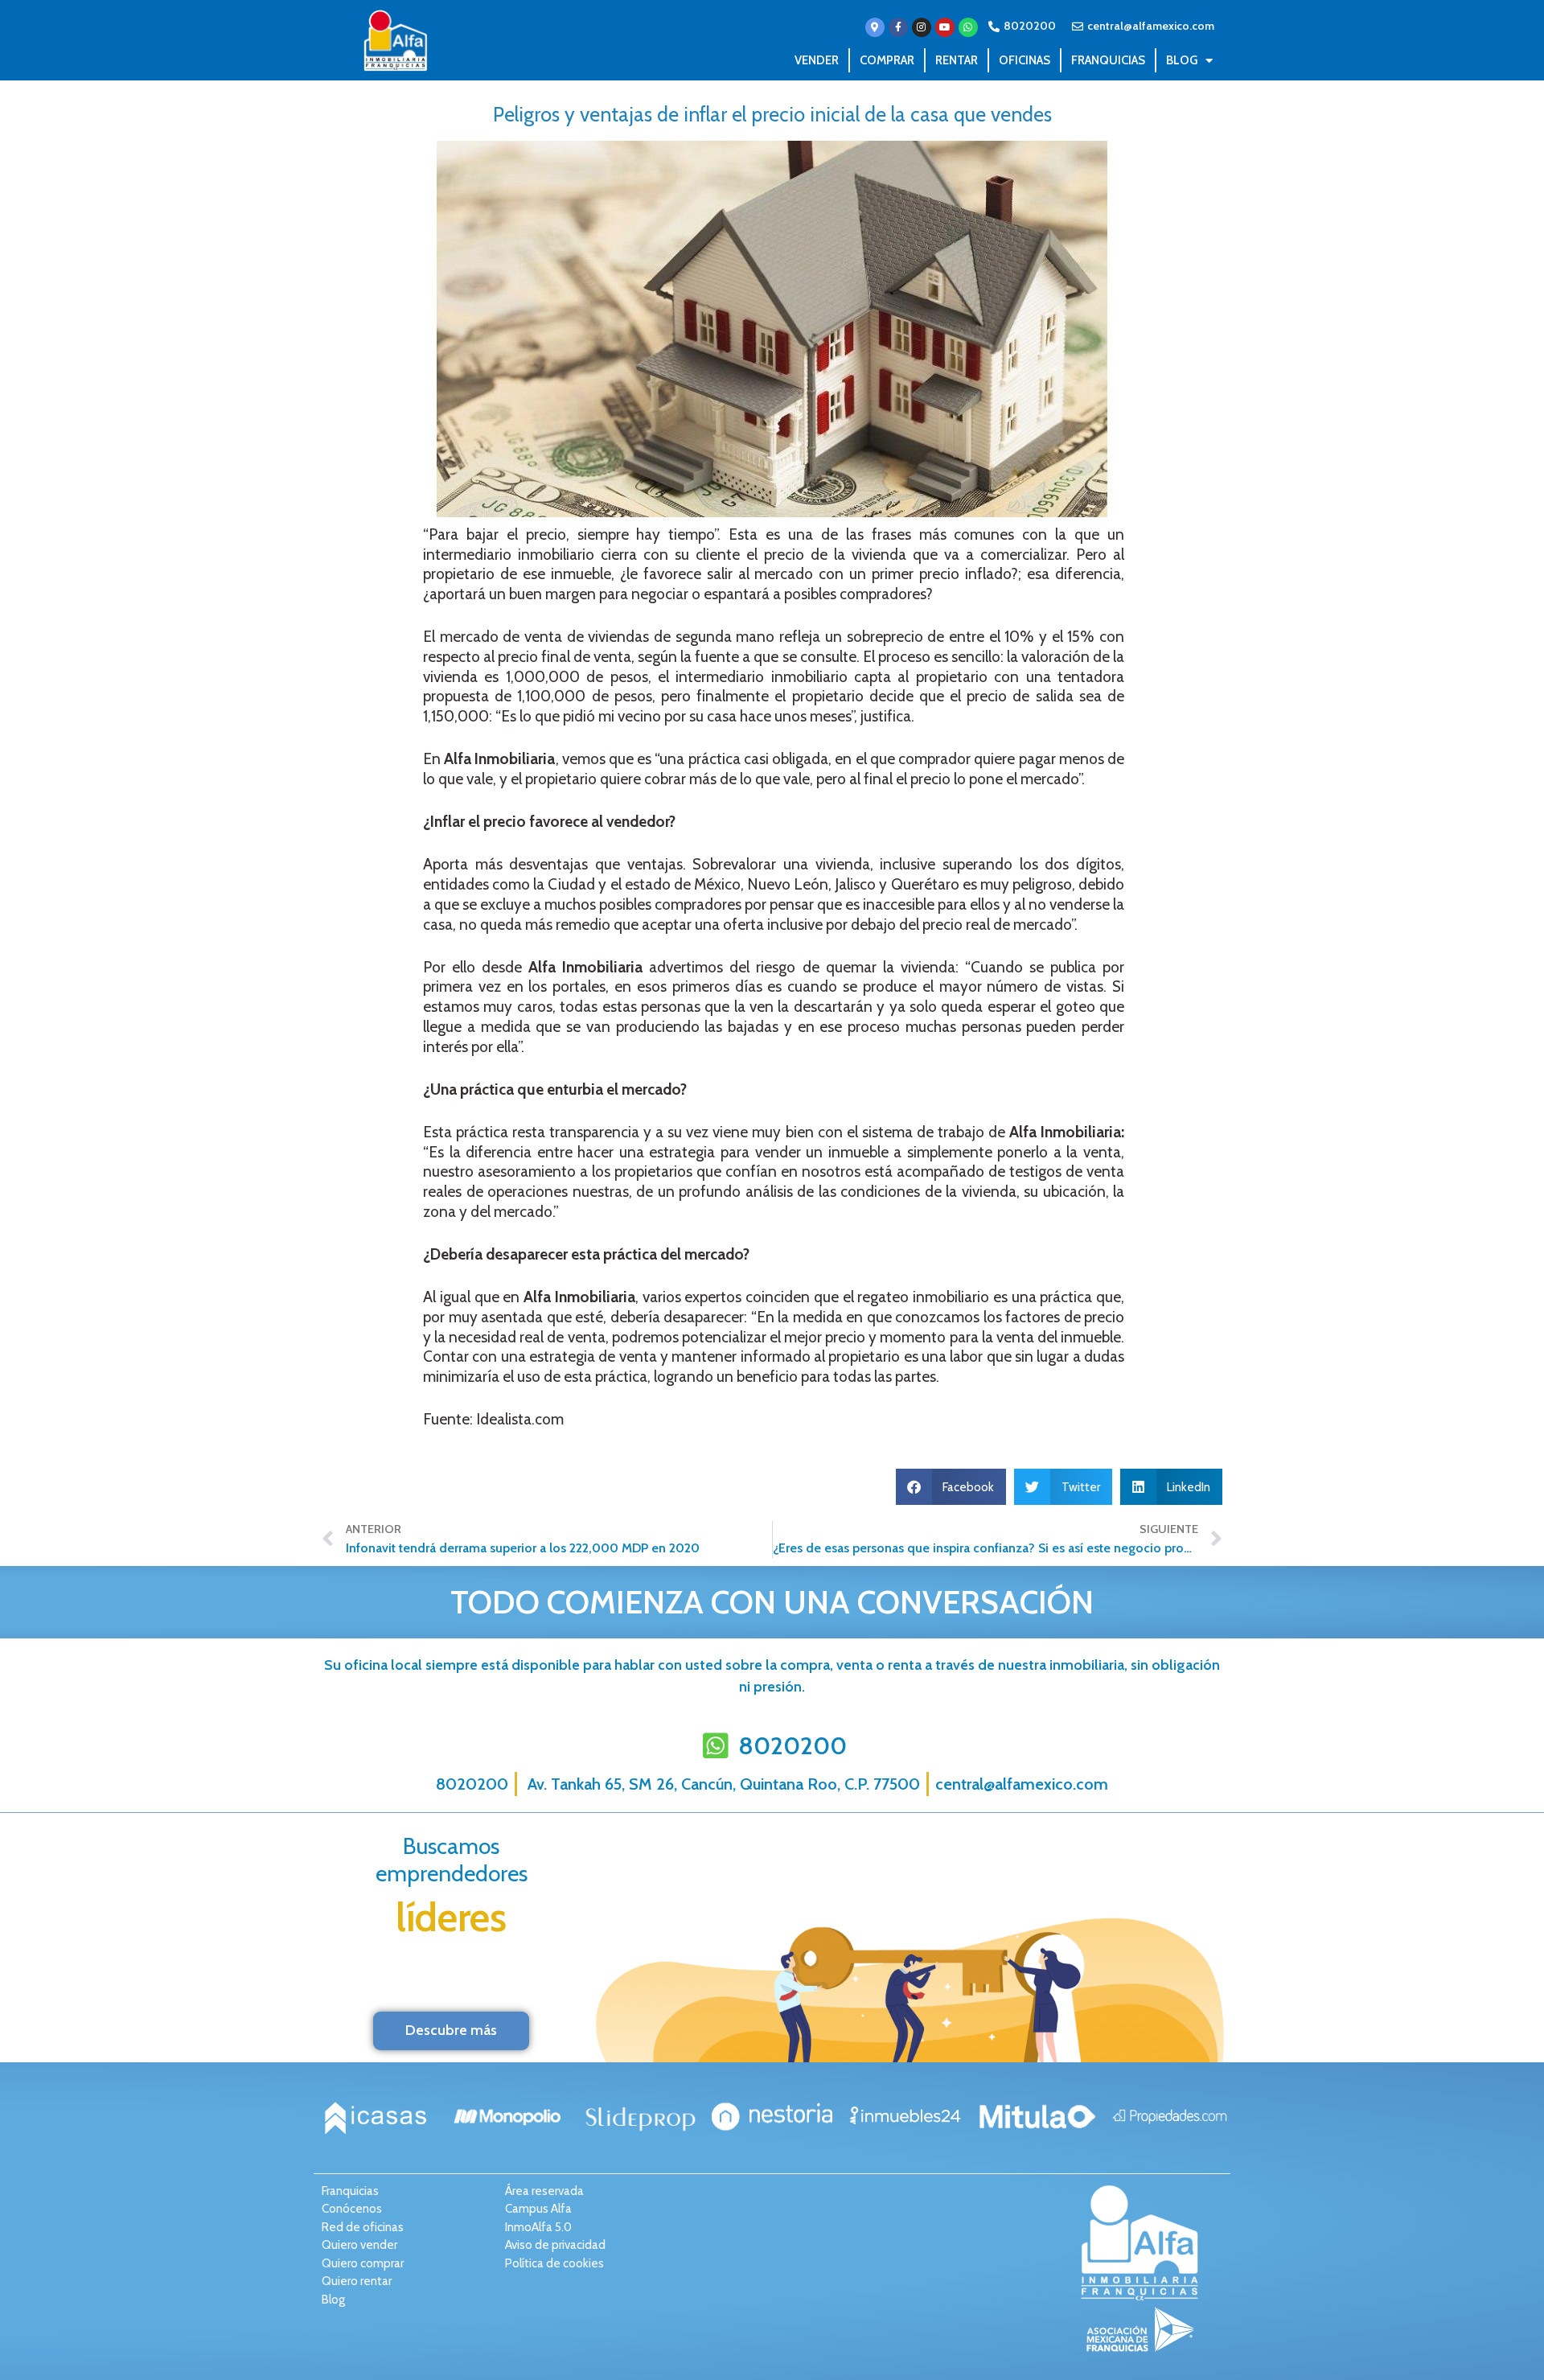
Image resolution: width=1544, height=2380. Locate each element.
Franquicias (1108, 60)
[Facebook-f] (898, 27)
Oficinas (1025, 60)
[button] (951, 1487)
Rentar (957, 60)
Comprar (887, 60)
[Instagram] (922, 27)
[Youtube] (945, 27)
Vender (817, 60)
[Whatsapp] (968, 27)
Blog (1182, 60)
